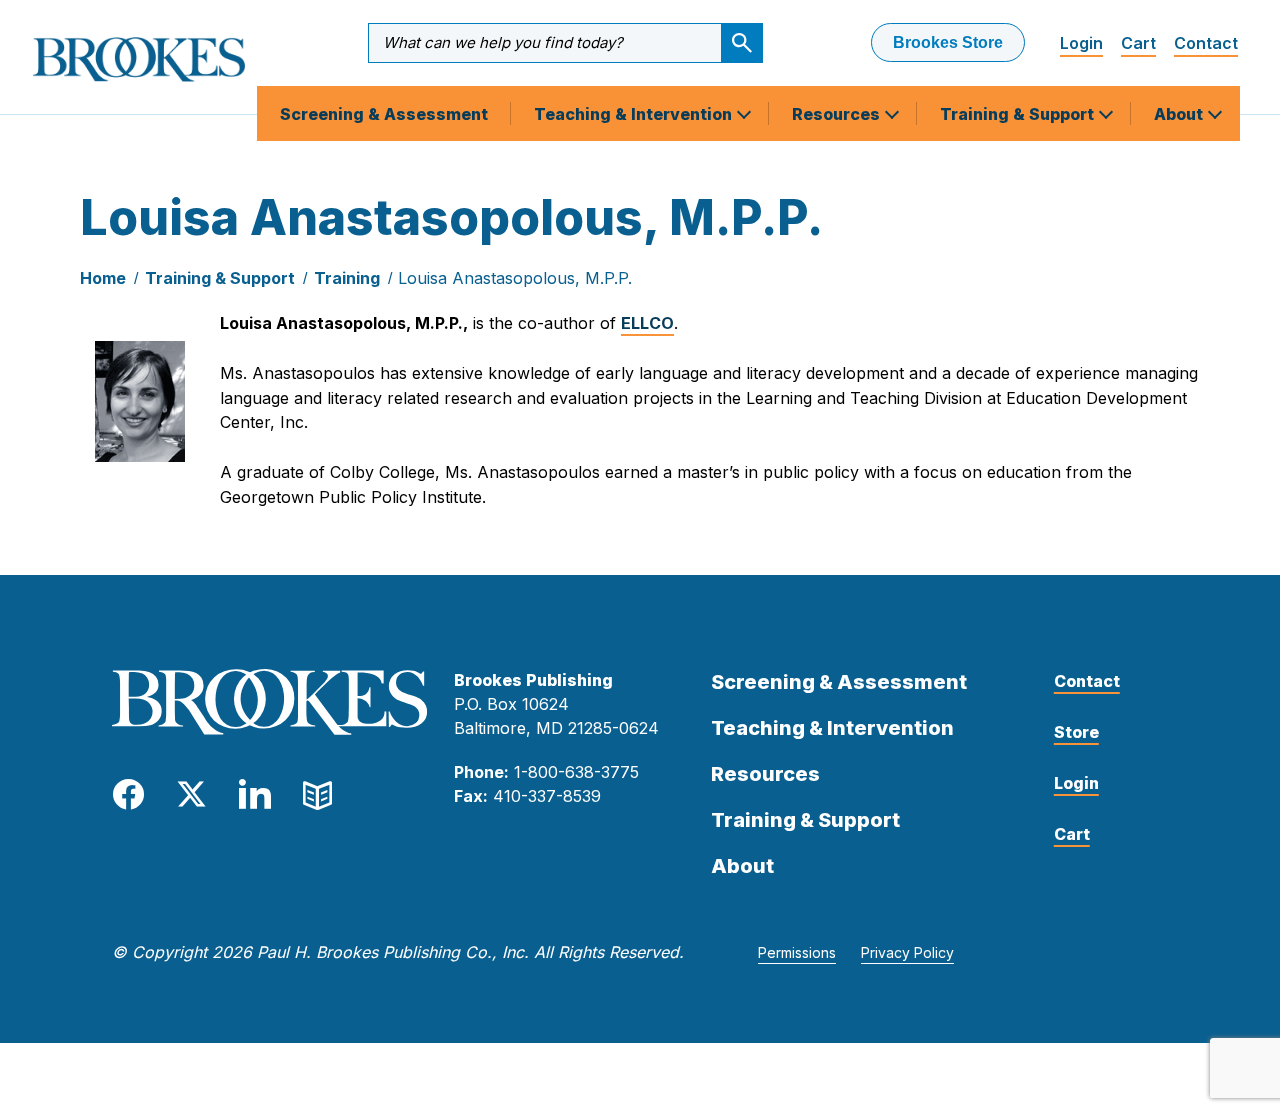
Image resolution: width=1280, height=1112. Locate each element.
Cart (1138, 43)
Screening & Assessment (384, 114)
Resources (838, 114)
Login (1081, 43)
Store (1076, 732)
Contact (1206, 43)
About (1180, 114)
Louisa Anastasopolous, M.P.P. (515, 278)
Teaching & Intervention (635, 114)
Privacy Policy (907, 952)
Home (103, 278)
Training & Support (1019, 114)
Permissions (797, 952)
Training (347, 278)
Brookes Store (948, 42)
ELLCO (647, 323)
